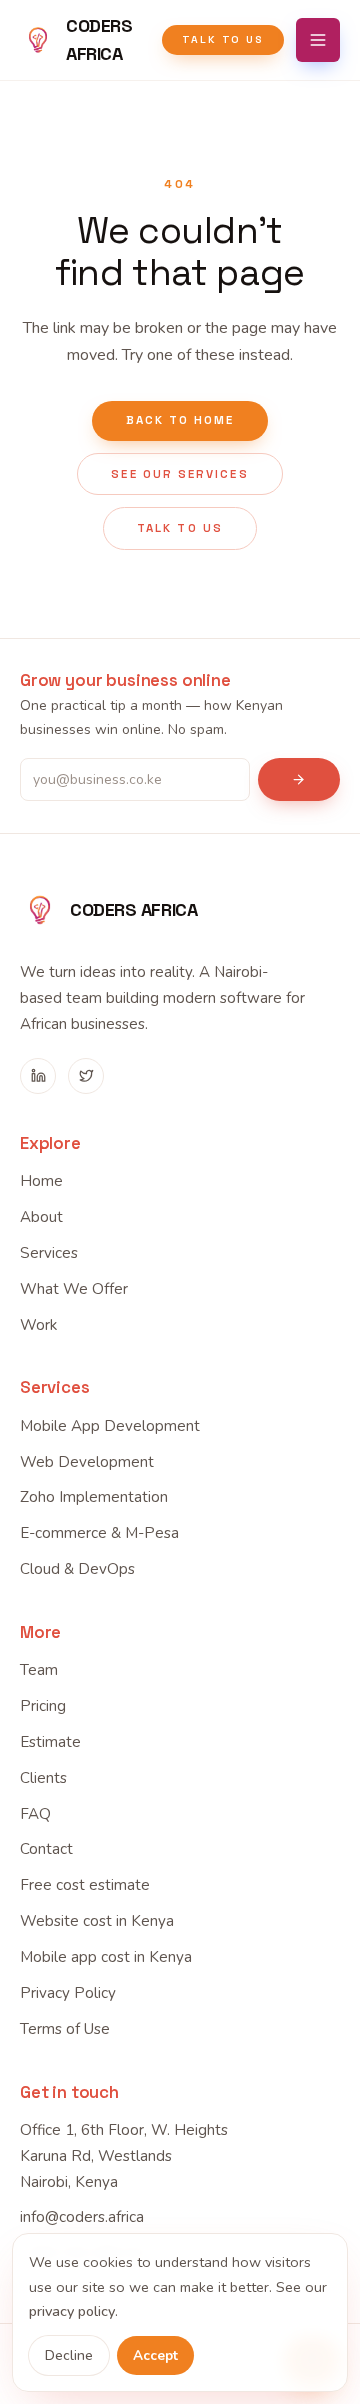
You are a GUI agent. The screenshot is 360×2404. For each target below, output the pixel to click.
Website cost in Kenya (97, 1921)
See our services (179, 474)
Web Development (87, 1462)
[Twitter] (86, 1076)
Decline (69, 2355)
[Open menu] (318, 40)
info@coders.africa (82, 2217)
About (41, 1217)
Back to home (180, 420)
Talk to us (223, 39)
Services (49, 1253)
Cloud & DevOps (77, 1569)
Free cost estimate (85, 1885)
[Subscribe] (299, 780)
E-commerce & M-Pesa (99, 1533)
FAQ (35, 1814)
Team (39, 1670)
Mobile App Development (110, 1426)
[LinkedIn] (38, 1076)
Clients (43, 1778)
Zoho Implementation (94, 1497)
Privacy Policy (68, 1993)
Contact (46, 1849)
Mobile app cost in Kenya (106, 1957)
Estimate (50, 1742)
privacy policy (72, 2311)
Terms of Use (65, 2029)
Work (38, 1325)
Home (41, 1181)
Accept (155, 2355)
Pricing (43, 1706)
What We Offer (74, 1289)
